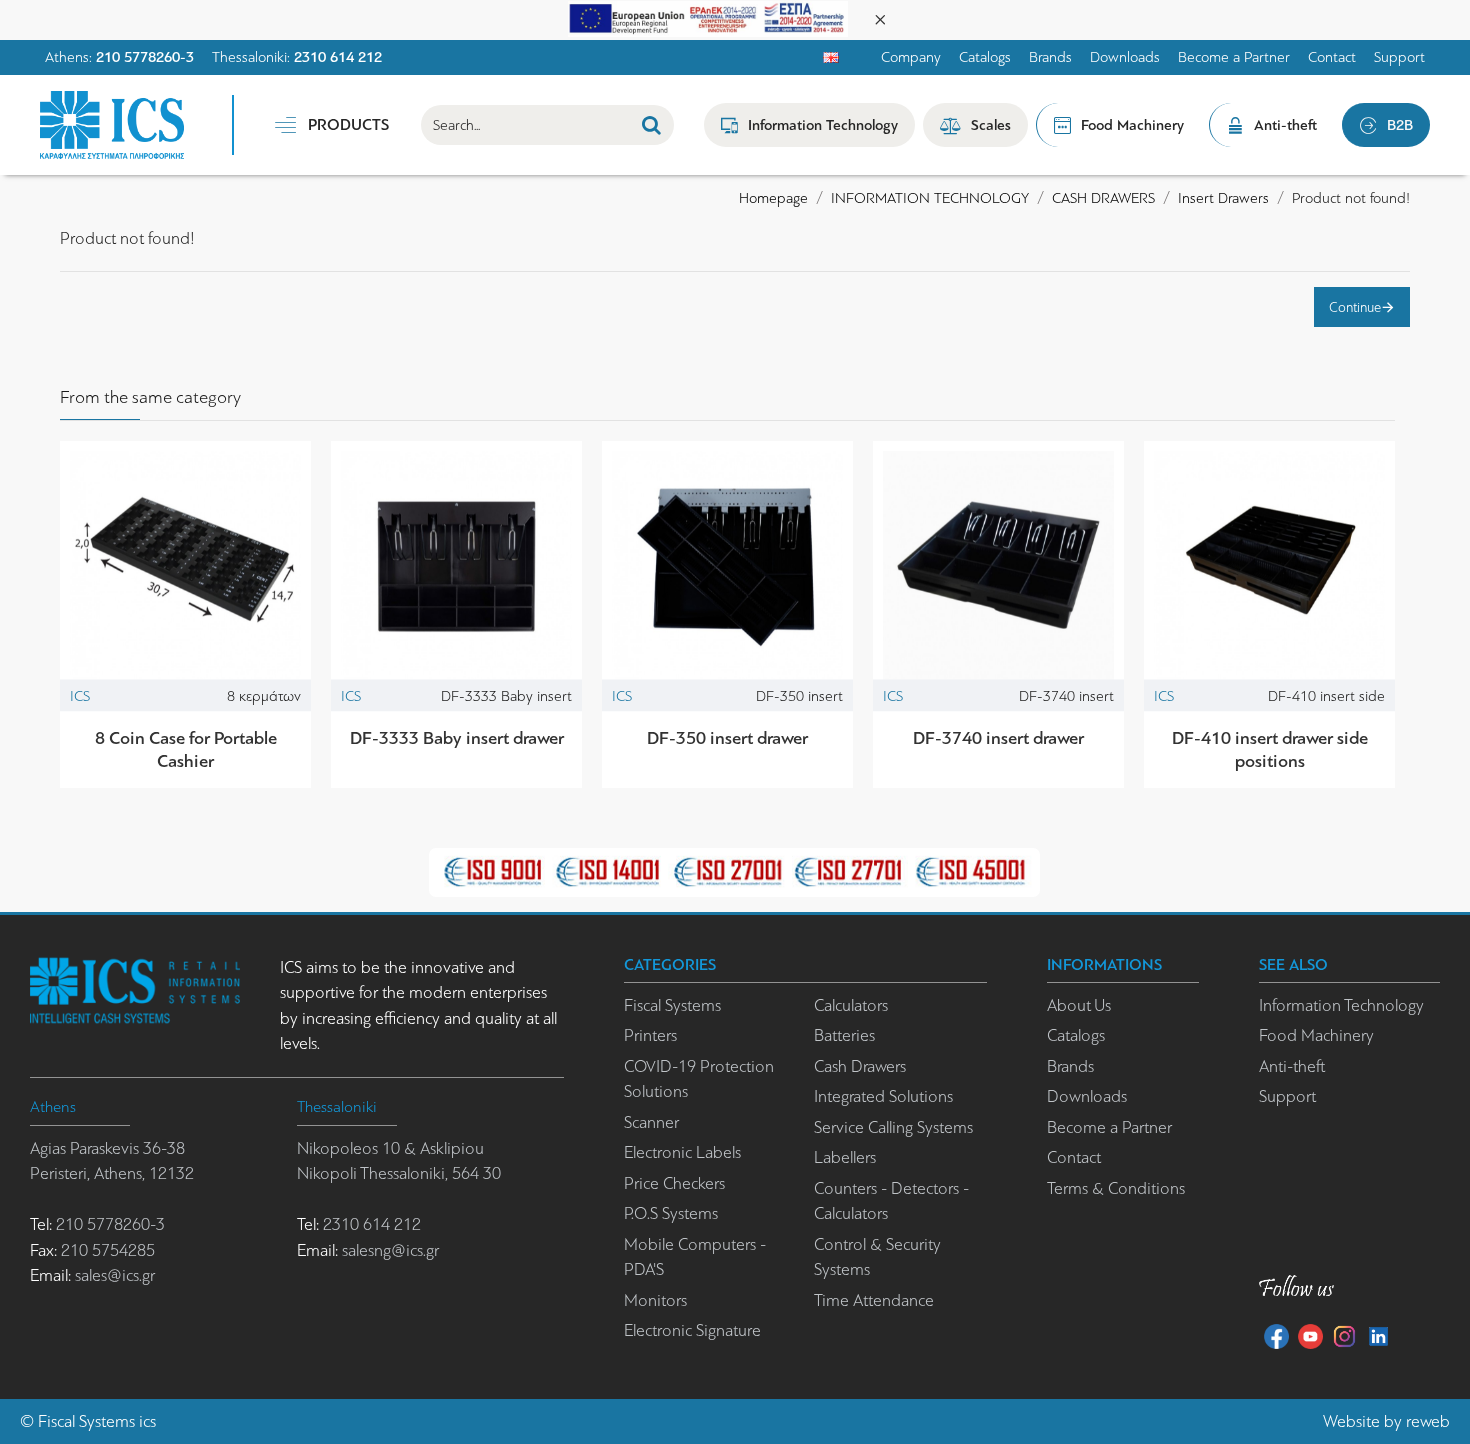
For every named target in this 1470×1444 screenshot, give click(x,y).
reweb (1428, 1421)
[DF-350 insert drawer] (727, 566)
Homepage (773, 198)
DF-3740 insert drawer (998, 738)
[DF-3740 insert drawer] (998, 566)
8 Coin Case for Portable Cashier (186, 749)
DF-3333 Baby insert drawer (457, 738)
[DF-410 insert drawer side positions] (1269, 566)
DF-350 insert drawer (727, 738)
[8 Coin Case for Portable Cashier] (185, 566)
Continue (1355, 307)
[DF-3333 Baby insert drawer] (456, 566)
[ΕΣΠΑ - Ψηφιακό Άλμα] (708, 17)
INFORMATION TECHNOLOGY (930, 198)
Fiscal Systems (86, 1421)
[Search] (651, 125)
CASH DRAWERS (1103, 198)
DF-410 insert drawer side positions (1270, 749)
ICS (80, 695)
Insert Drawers (1223, 198)
